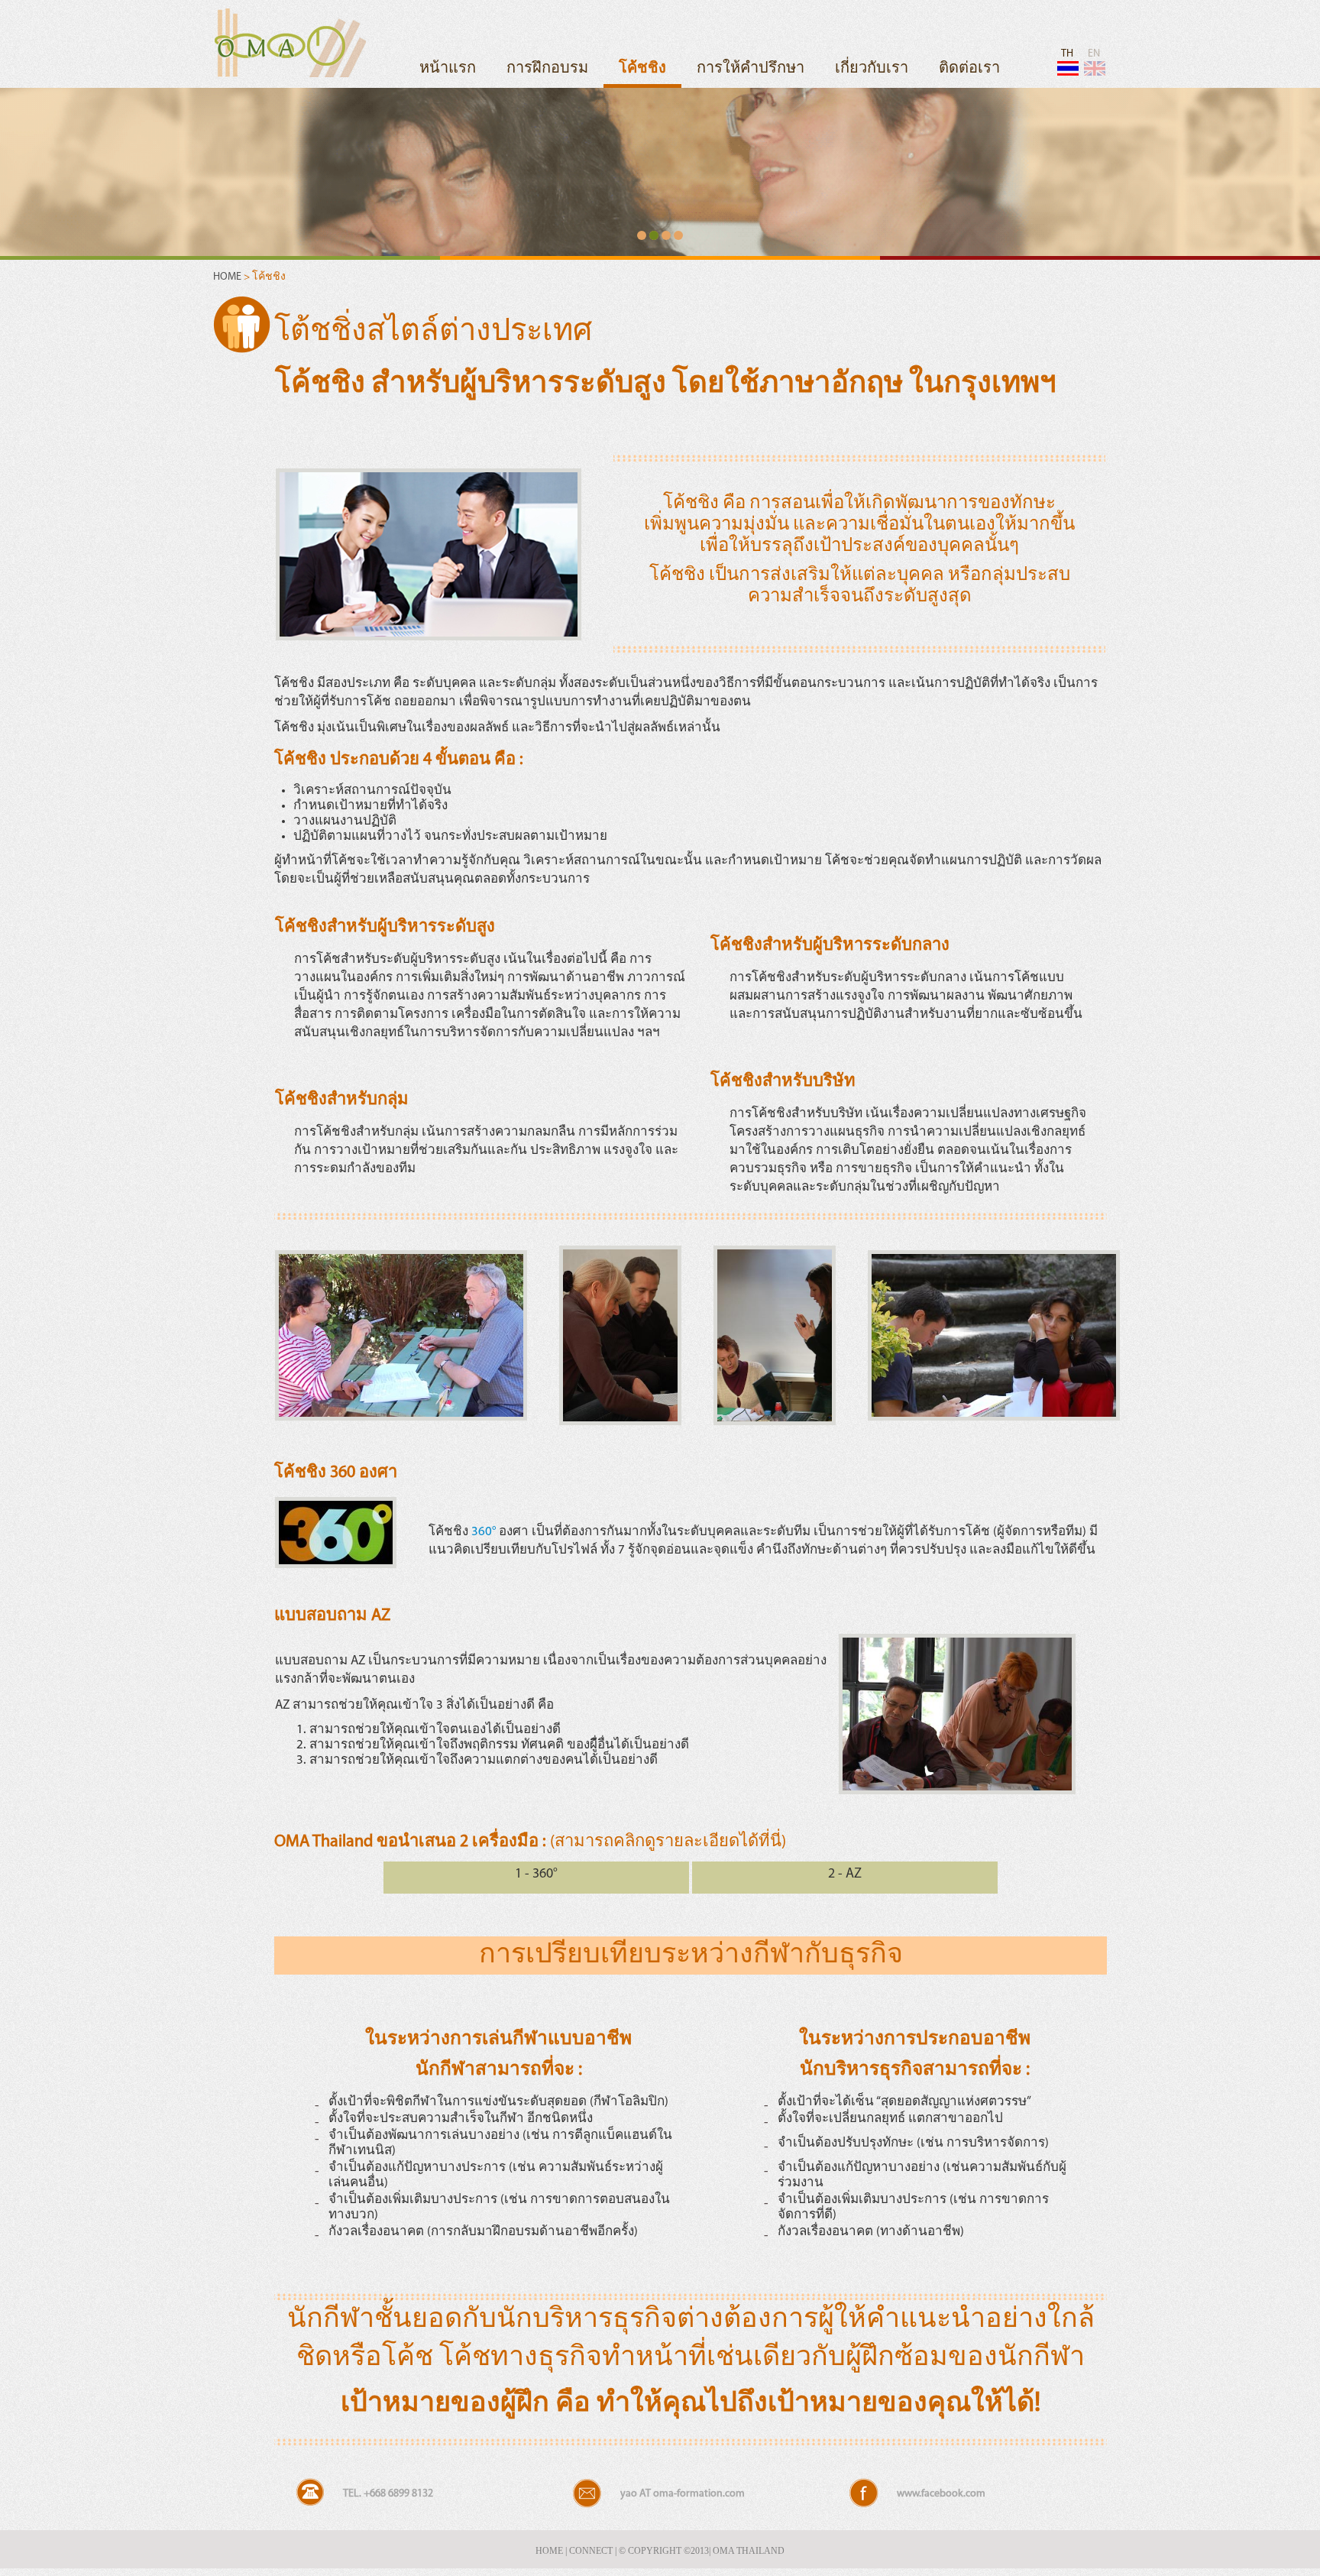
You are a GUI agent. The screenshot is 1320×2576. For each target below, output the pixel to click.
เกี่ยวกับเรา (872, 69)
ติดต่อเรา (969, 69)
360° (484, 1532)
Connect (591, 2551)
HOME (228, 277)
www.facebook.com (941, 2494)
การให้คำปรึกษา (751, 69)
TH (1067, 54)
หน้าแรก (448, 69)
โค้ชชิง (642, 69)
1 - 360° (536, 1874)
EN (1094, 54)
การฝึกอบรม (547, 69)
